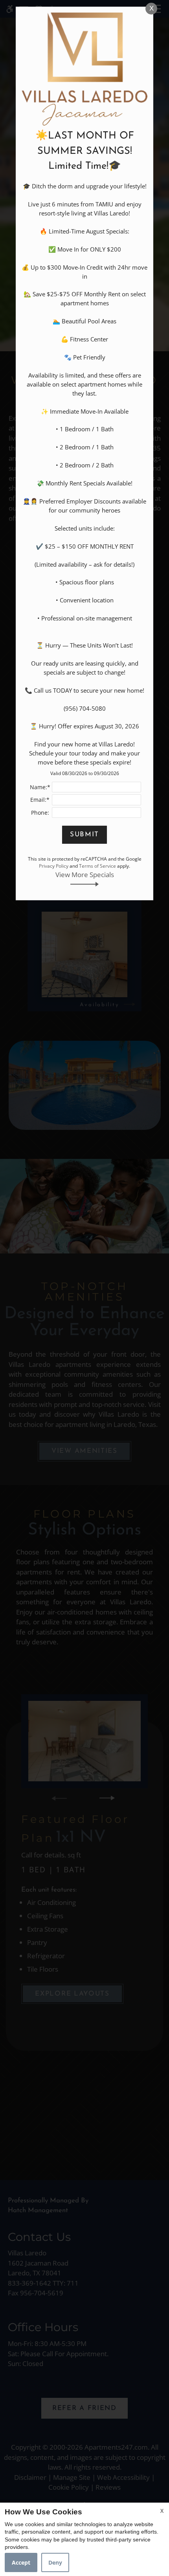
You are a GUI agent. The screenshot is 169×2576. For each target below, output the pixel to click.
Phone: (40, 813)
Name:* (40, 787)
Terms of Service (97, 866)
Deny (55, 2562)
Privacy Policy (54, 866)
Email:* (40, 800)
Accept (21, 2562)
